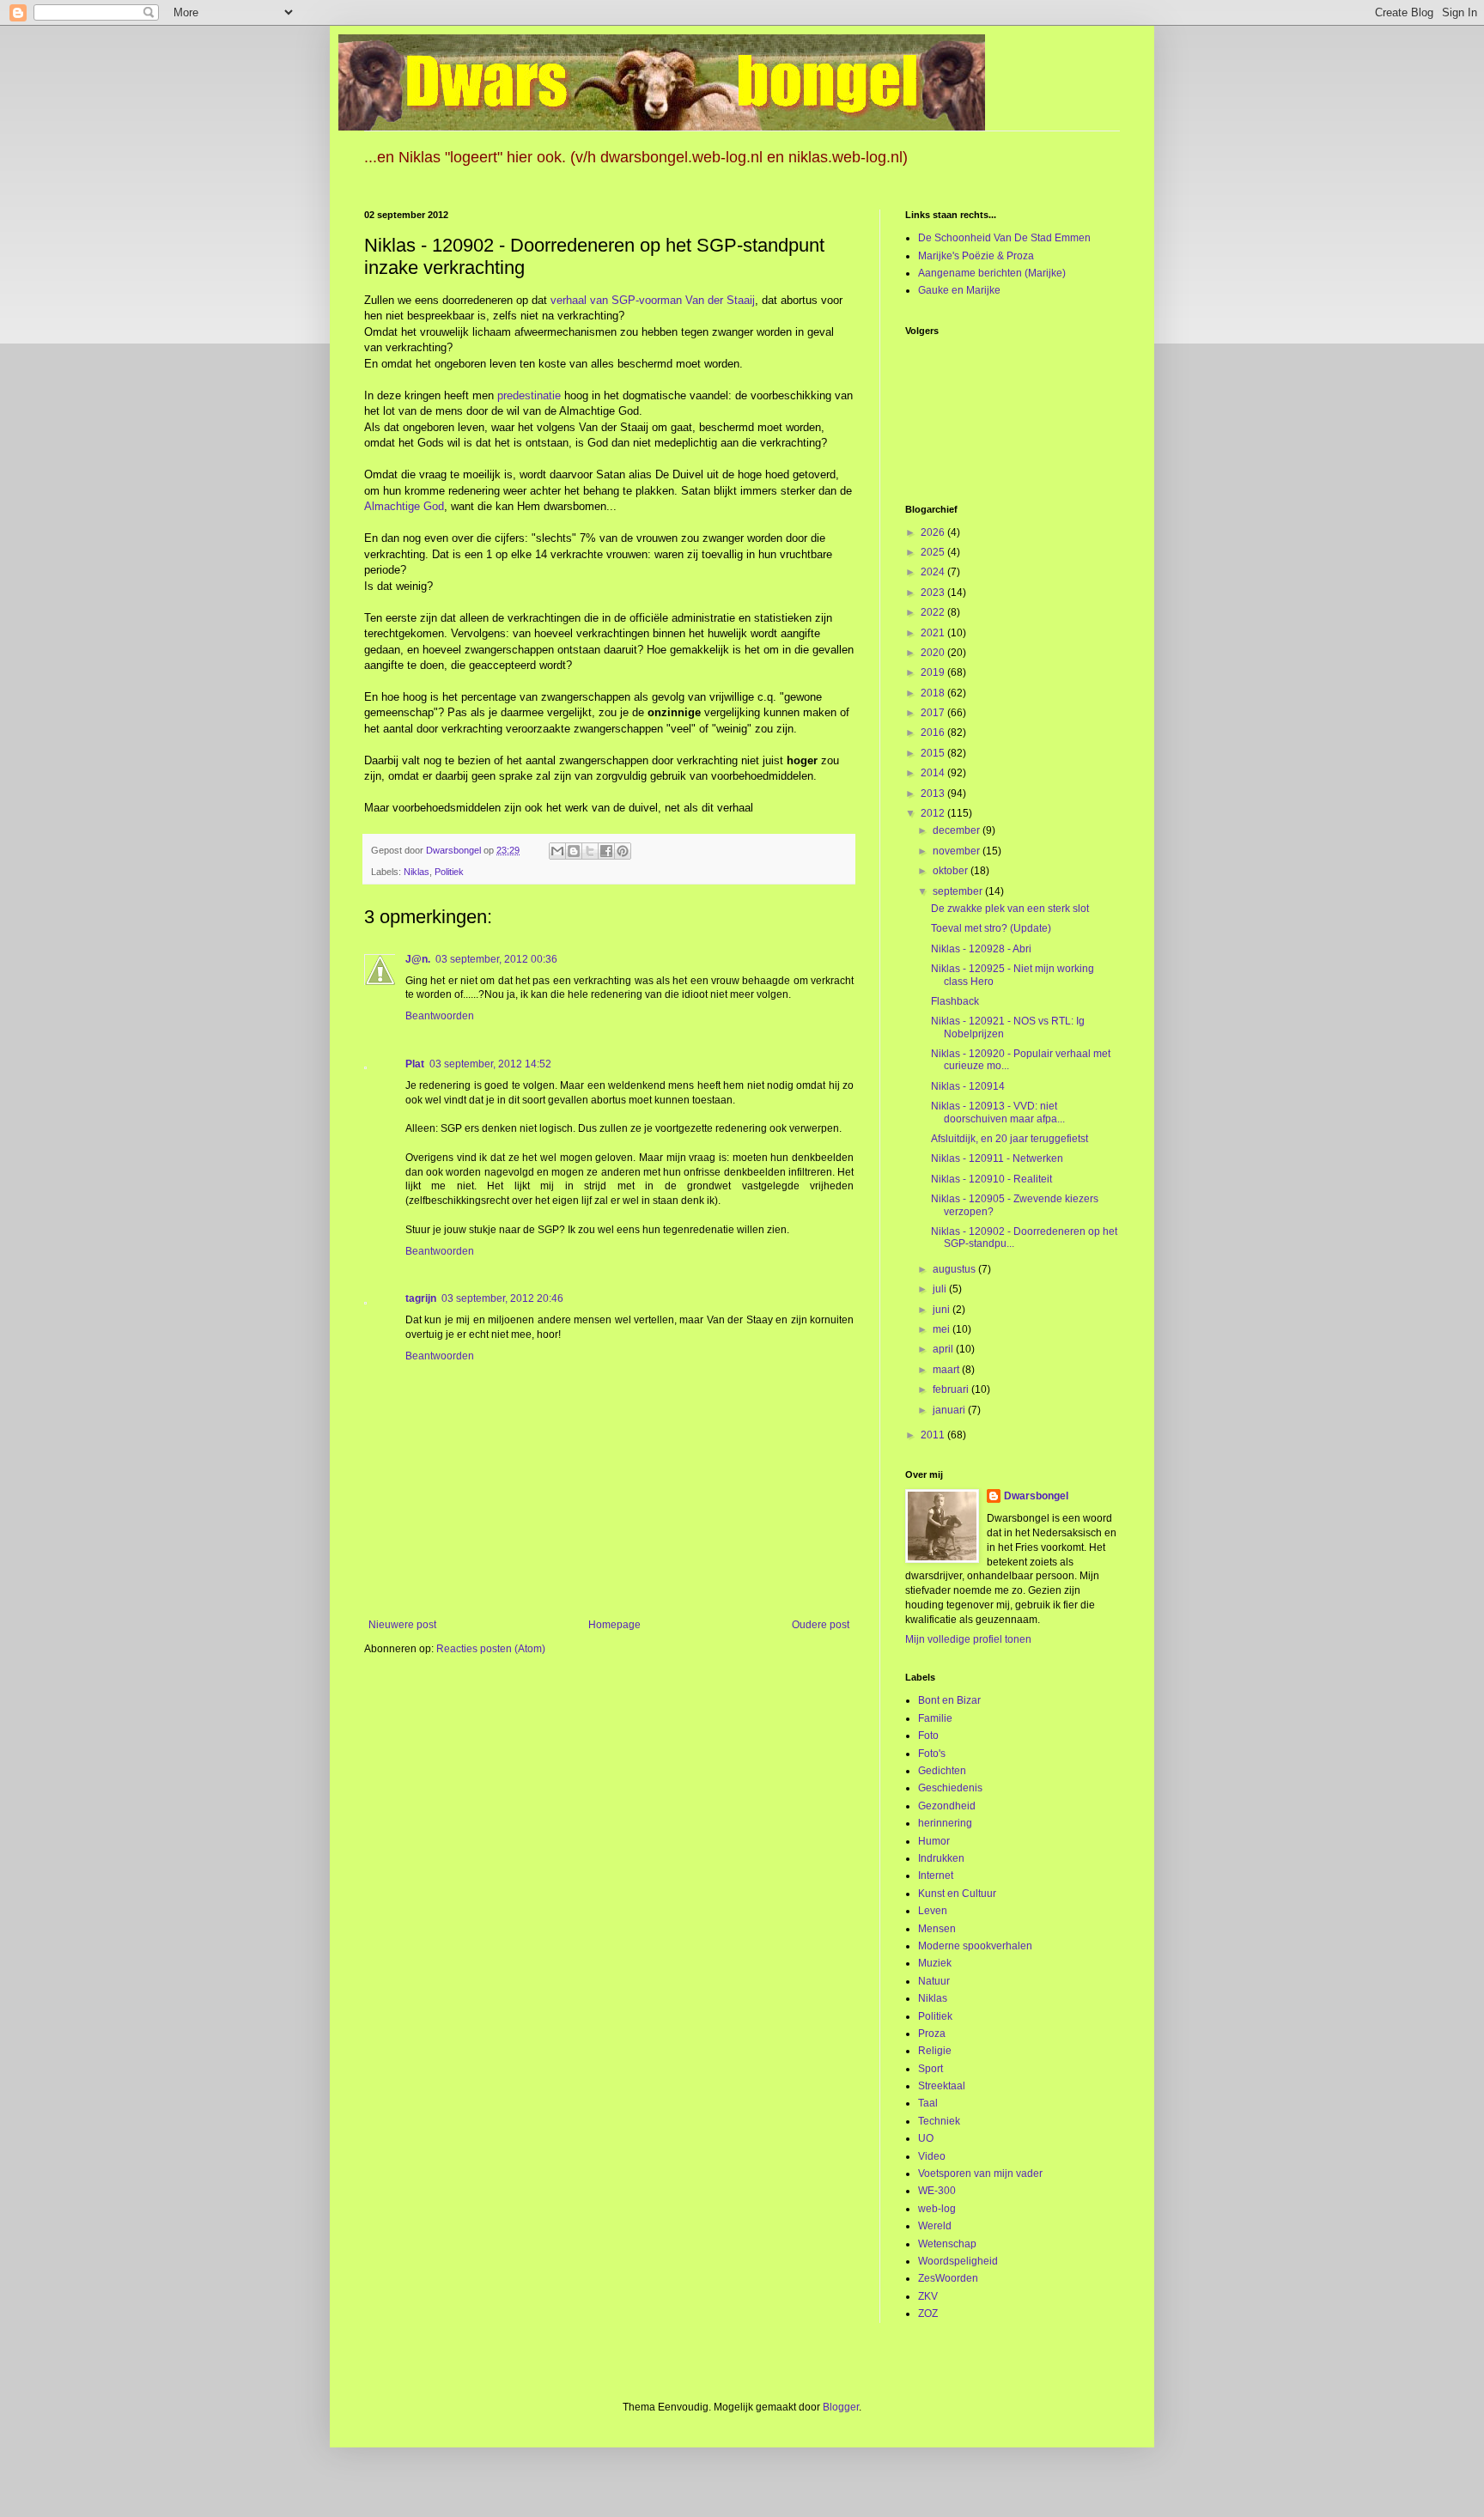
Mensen (937, 1929)
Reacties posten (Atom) (491, 1649)
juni (943, 1310)
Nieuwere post (402, 1625)
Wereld (935, 2226)
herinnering (945, 1823)
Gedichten (942, 1771)
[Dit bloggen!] (574, 851)
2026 (934, 532)
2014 (934, 773)
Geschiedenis (950, 1788)
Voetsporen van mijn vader (980, 2173)
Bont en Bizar (949, 1700)
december (958, 830)
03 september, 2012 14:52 (490, 1064)
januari (950, 1410)
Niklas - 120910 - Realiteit (991, 1179)
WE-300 (937, 2191)
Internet (936, 1876)
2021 (934, 633)
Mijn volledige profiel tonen (968, 1639)
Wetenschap (947, 2244)
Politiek (449, 872)
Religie (935, 2051)
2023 (934, 593)
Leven (933, 1911)
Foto (928, 1736)
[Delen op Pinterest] (623, 851)
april (944, 1349)
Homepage (614, 1625)
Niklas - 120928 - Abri (981, 949)
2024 (934, 572)
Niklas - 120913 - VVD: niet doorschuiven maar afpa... (998, 1112)
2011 (934, 1435)
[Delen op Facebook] (606, 851)
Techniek (939, 2121)
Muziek (935, 1963)
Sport (931, 2069)
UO (926, 2138)
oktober (952, 871)
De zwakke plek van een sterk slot (1010, 909)
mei (943, 1329)
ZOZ (928, 2313)
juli (941, 1289)
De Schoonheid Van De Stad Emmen (1004, 238)
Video (932, 2156)
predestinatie (529, 395)
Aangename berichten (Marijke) (992, 273)
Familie (935, 1718)
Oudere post (821, 1625)
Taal (928, 2103)
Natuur (934, 1981)
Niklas (417, 872)
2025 (934, 552)
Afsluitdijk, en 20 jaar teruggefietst (1010, 1139)
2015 (934, 753)
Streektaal (942, 2086)
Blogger (841, 2407)
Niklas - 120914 (968, 1086)
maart (947, 1370)
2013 (934, 793)
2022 (934, 612)
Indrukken (941, 1858)
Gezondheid (947, 1806)
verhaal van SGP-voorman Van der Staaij (653, 300)
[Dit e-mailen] (557, 851)
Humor (934, 1841)
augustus (955, 1269)
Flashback (955, 1001)
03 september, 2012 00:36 (496, 959)
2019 (934, 672)
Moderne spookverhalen (975, 1946)
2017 (934, 713)
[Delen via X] (590, 851)
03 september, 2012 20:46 (502, 1298)
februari (952, 1389)
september (959, 891)
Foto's (932, 1754)
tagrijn (421, 1298)
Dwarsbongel (1036, 1496)
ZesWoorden (948, 2278)
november (958, 851)
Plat (415, 1064)
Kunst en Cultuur (957, 1894)
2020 (934, 653)
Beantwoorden (440, 1016)
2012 (934, 813)
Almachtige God (404, 506)
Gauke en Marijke (959, 290)
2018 (934, 693)
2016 (934, 733)
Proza (932, 2034)
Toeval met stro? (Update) (991, 928)
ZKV (928, 2296)
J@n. (418, 959)
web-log (937, 2209)
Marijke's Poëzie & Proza (976, 256)
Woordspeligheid (958, 2261)
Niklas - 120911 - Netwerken (997, 1158)
